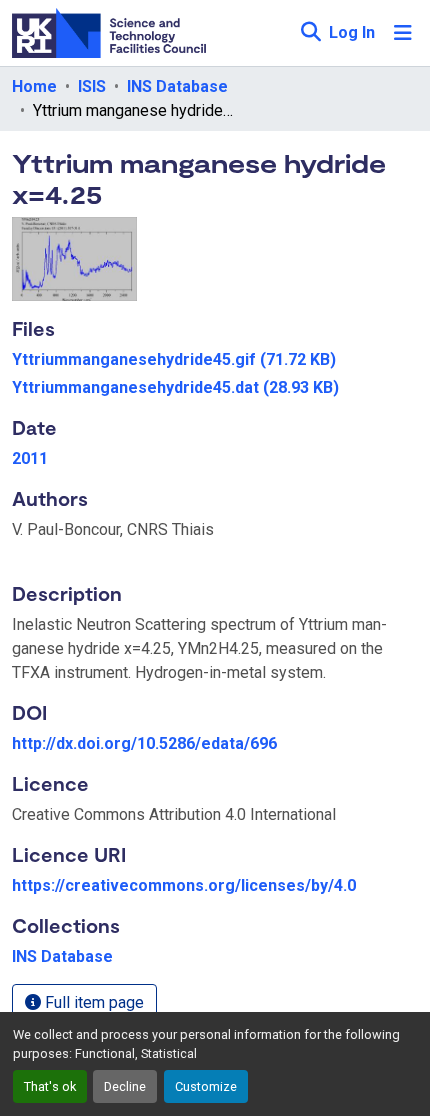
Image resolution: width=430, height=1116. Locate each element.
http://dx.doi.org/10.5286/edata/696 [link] (144, 743)
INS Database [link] (177, 86)
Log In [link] (352, 32)
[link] (215, 360)
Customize (206, 1086)
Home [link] (34, 86)
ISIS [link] (92, 86)
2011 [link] (30, 458)
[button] (310, 33)
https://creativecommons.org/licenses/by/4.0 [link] (184, 885)
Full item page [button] (92, 1002)
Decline (125, 1086)
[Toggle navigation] (403, 33)
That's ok (50, 1086)
